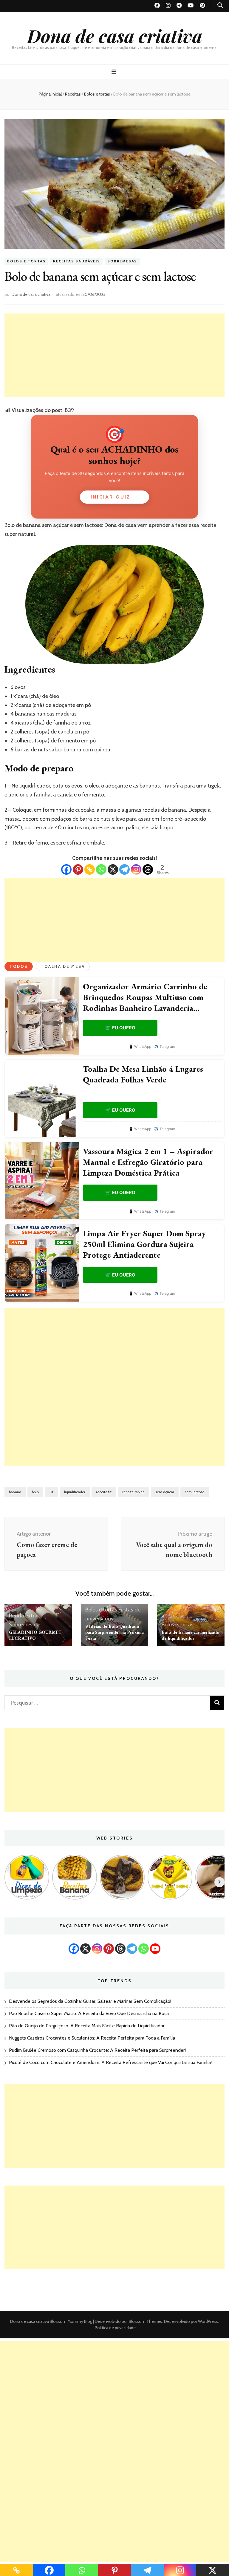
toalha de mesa (63, 966)
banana (15, 1492)
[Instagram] (136, 869)
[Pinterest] (78, 869)
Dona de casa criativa (115, 36)
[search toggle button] (220, 5)
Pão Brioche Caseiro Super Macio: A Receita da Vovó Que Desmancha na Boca (89, 2013)
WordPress (208, 2321)
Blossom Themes (145, 2321)
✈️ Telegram (165, 1046)
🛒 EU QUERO (120, 1028)
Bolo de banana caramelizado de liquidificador (191, 1635)
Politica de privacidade (115, 2328)
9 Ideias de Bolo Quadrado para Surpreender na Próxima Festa (114, 1632)
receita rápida (133, 1492)
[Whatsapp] (101, 869)
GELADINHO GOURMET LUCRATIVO (35, 1635)
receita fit (104, 1492)
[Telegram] (124, 869)
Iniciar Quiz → (114, 497)
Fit (51, 1492)
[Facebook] (66, 869)
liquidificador (75, 1492)
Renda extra (23, 1616)
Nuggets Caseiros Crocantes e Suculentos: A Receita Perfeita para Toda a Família (92, 2038)
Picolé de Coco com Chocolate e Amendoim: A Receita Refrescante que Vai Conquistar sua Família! (110, 2062)
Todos (19, 966)
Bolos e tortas (26, 261)
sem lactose (195, 1492)
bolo (35, 1492)
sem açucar (165, 1492)
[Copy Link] (90, 869)
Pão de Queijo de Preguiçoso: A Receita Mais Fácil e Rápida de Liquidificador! (87, 2026)
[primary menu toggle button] (115, 72)
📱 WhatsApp (140, 1046)
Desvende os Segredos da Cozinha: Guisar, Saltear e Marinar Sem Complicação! (90, 2001)
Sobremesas (122, 261)
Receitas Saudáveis (76, 261)
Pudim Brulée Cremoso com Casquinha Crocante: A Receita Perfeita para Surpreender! (97, 2050)
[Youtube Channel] (155, 1949)
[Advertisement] (114, 355)
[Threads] (148, 869)
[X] (113, 869)
